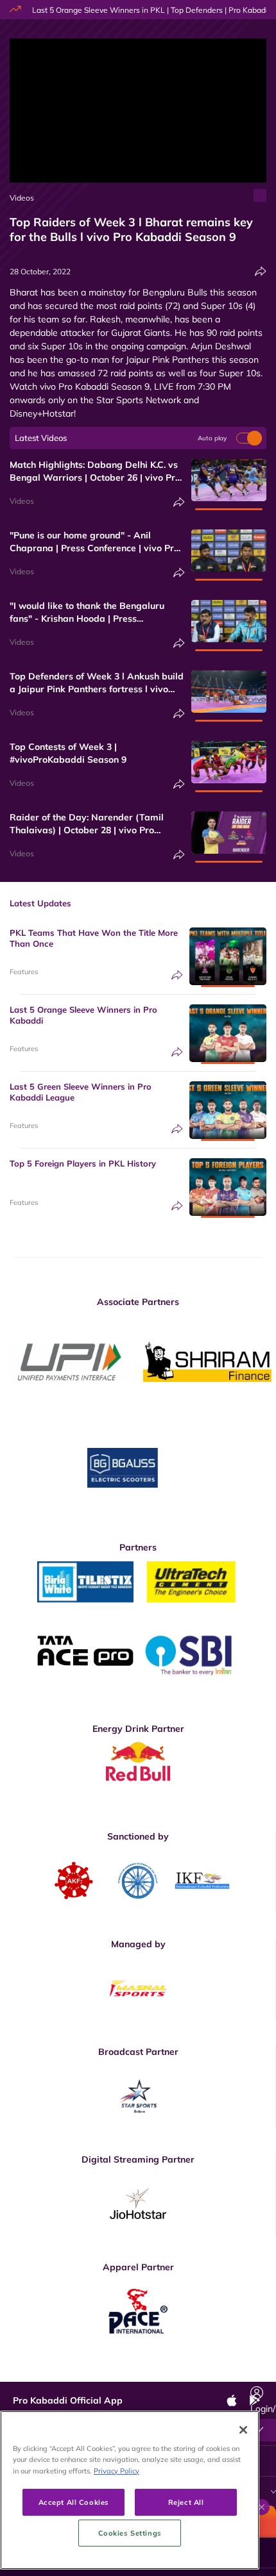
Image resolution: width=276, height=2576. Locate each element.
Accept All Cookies (74, 2502)
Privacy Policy (116, 2471)
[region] (130, 2490)
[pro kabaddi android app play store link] (204, 2372)
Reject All (186, 2502)
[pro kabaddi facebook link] (88, 2372)
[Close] (243, 2430)
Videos (22, 198)
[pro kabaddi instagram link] (146, 2372)
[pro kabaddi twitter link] (117, 2372)
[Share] (261, 271)
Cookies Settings (130, 2533)
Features (24, 972)
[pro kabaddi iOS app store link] (175, 2372)
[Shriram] (69, 1362)
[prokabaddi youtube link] (233, 2372)
